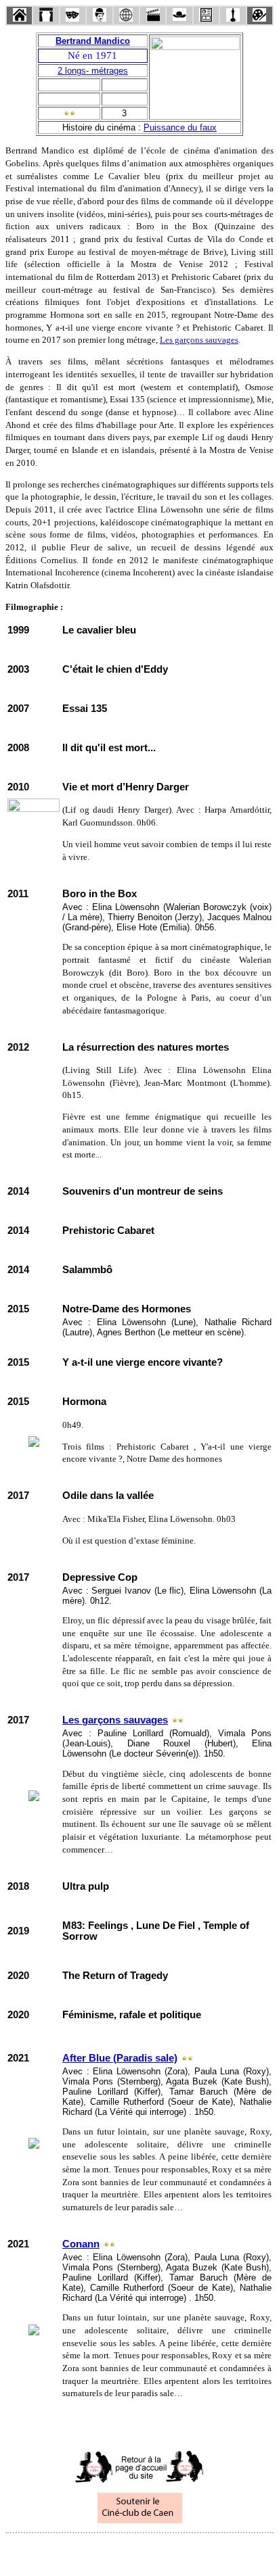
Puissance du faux (180, 127)
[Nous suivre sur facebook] (114, 2551)
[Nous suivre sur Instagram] (165, 2551)
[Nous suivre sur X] (139, 2551)
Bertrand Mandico (93, 41)
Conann (81, 2244)
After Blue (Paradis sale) (120, 2058)
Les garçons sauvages (199, 340)
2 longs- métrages (93, 71)
